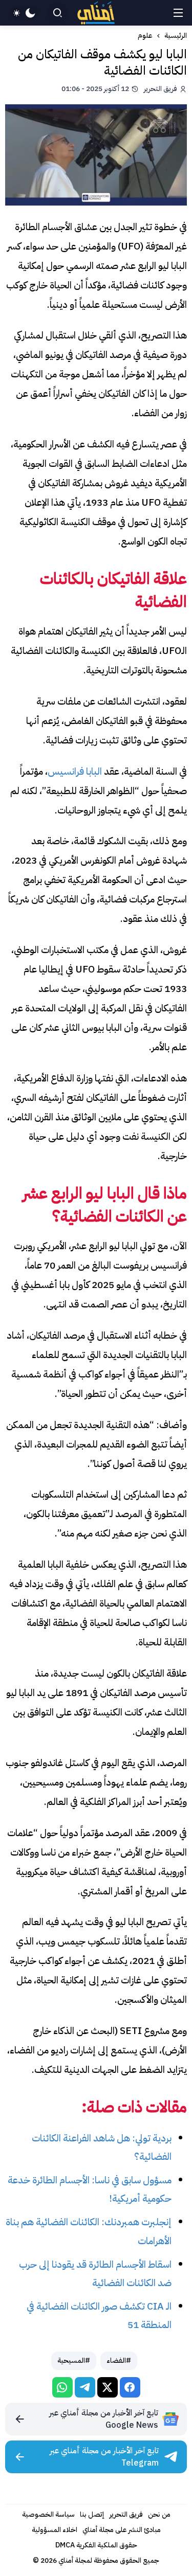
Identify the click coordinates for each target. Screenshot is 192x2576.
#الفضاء (119, 2360)
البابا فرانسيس (75, 771)
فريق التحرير (126, 2514)
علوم (145, 36)
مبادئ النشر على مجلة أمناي (122, 2530)
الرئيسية (176, 36)
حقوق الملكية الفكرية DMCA (96, 2545)
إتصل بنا (92, 2514)
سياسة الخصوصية (48, 2514)
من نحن (159, 2514)
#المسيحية (74, 2360)
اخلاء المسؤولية (55, 2530)
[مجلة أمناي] (96, 13)
